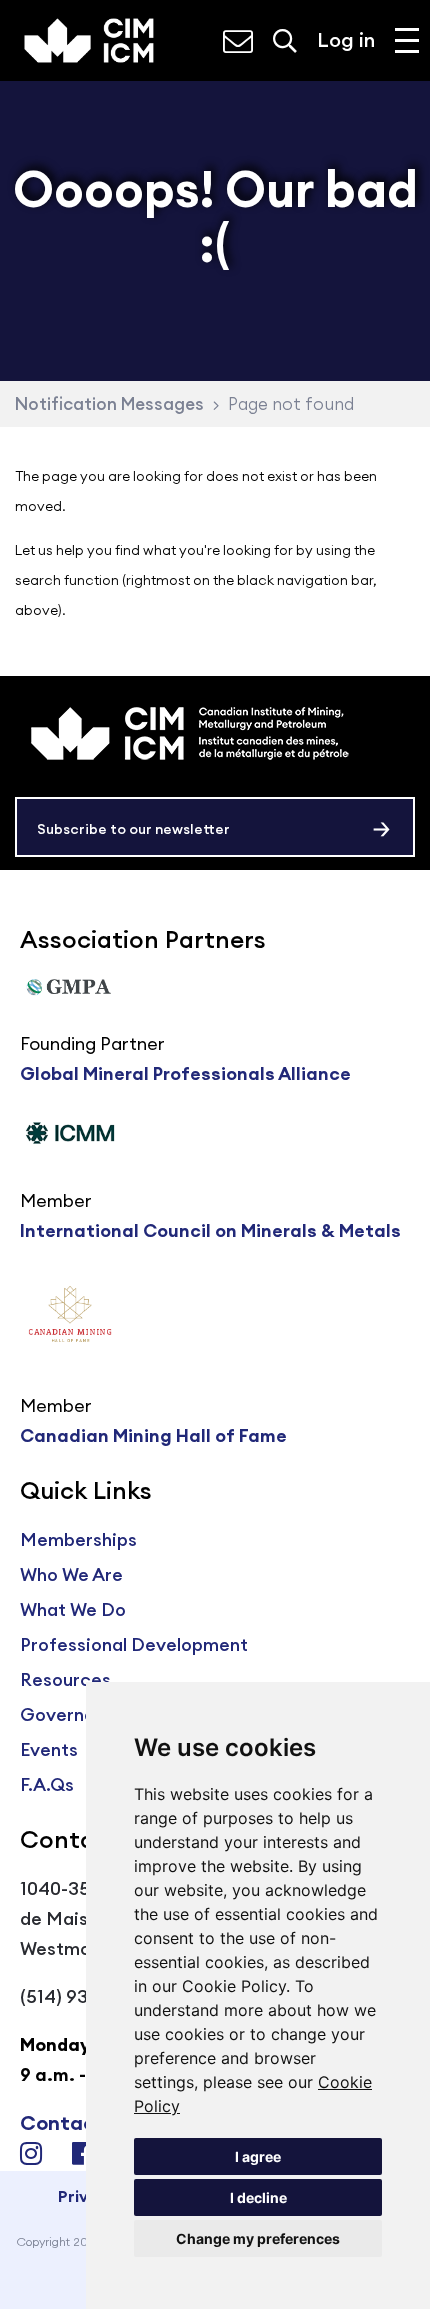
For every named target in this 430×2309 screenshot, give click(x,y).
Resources (65, 1679)
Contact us (75, 2122)
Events (49, 1749)
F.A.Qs (47, 1784)
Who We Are (71, 1574)
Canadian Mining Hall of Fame (153, 1435)
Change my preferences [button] (258, 2238)
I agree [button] (258, 2156)
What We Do (73, 1609)
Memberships (78, 1539)
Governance (73, 1714)
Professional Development (134, 1644)
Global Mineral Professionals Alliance (185, 1073)
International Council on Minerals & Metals (210, 1230)
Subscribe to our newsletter (133, 829)
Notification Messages (109, 404)
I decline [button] (258, 2197)
